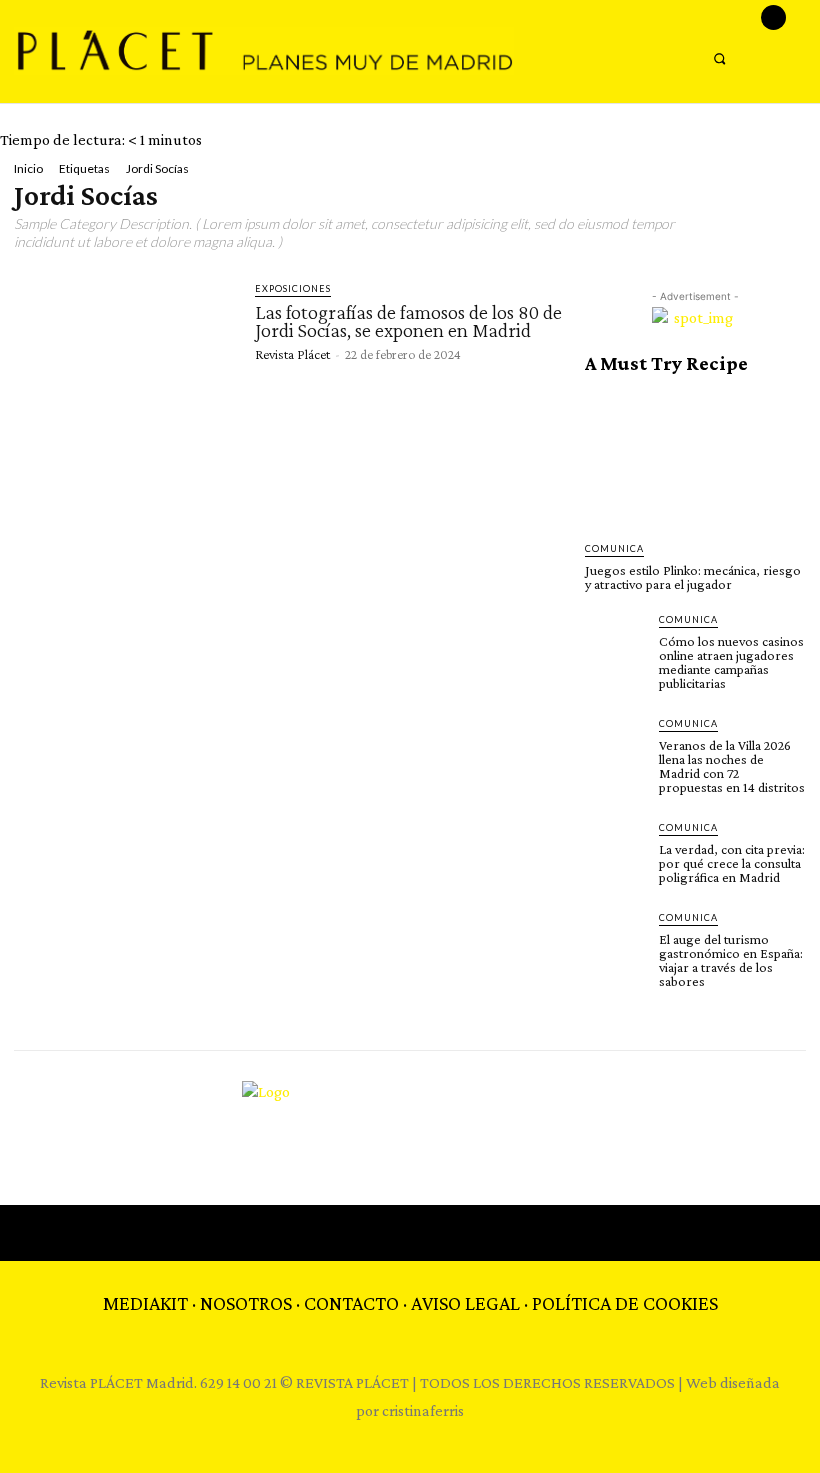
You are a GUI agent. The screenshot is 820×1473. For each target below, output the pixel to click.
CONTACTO (351, 1303)
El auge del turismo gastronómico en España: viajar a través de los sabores (731, 960)
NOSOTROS (246, 1303)
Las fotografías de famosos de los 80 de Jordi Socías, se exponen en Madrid (408, 321)
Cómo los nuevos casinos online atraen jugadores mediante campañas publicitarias (731, 662)
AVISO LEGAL (465, 1303)
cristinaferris (423, 1410)
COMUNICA (614, 548)
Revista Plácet (292, 354)
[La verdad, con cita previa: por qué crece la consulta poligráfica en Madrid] (616, 851)
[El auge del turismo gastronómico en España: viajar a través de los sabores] (616, 941)
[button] (719, 58)
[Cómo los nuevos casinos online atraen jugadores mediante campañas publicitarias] (616, 643)
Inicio (28, 168)
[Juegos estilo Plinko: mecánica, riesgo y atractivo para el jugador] (695, 458)
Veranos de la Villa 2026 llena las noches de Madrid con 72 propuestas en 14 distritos (732, 766)
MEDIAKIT (145, 1303)
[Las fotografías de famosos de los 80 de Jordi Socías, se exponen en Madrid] (125, 342)
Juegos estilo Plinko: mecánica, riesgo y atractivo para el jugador (693, 577)
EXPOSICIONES (293, 288)
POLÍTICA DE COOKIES (625, 1303)
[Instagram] (773, 17)
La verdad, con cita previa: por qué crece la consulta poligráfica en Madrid (732, 863)
